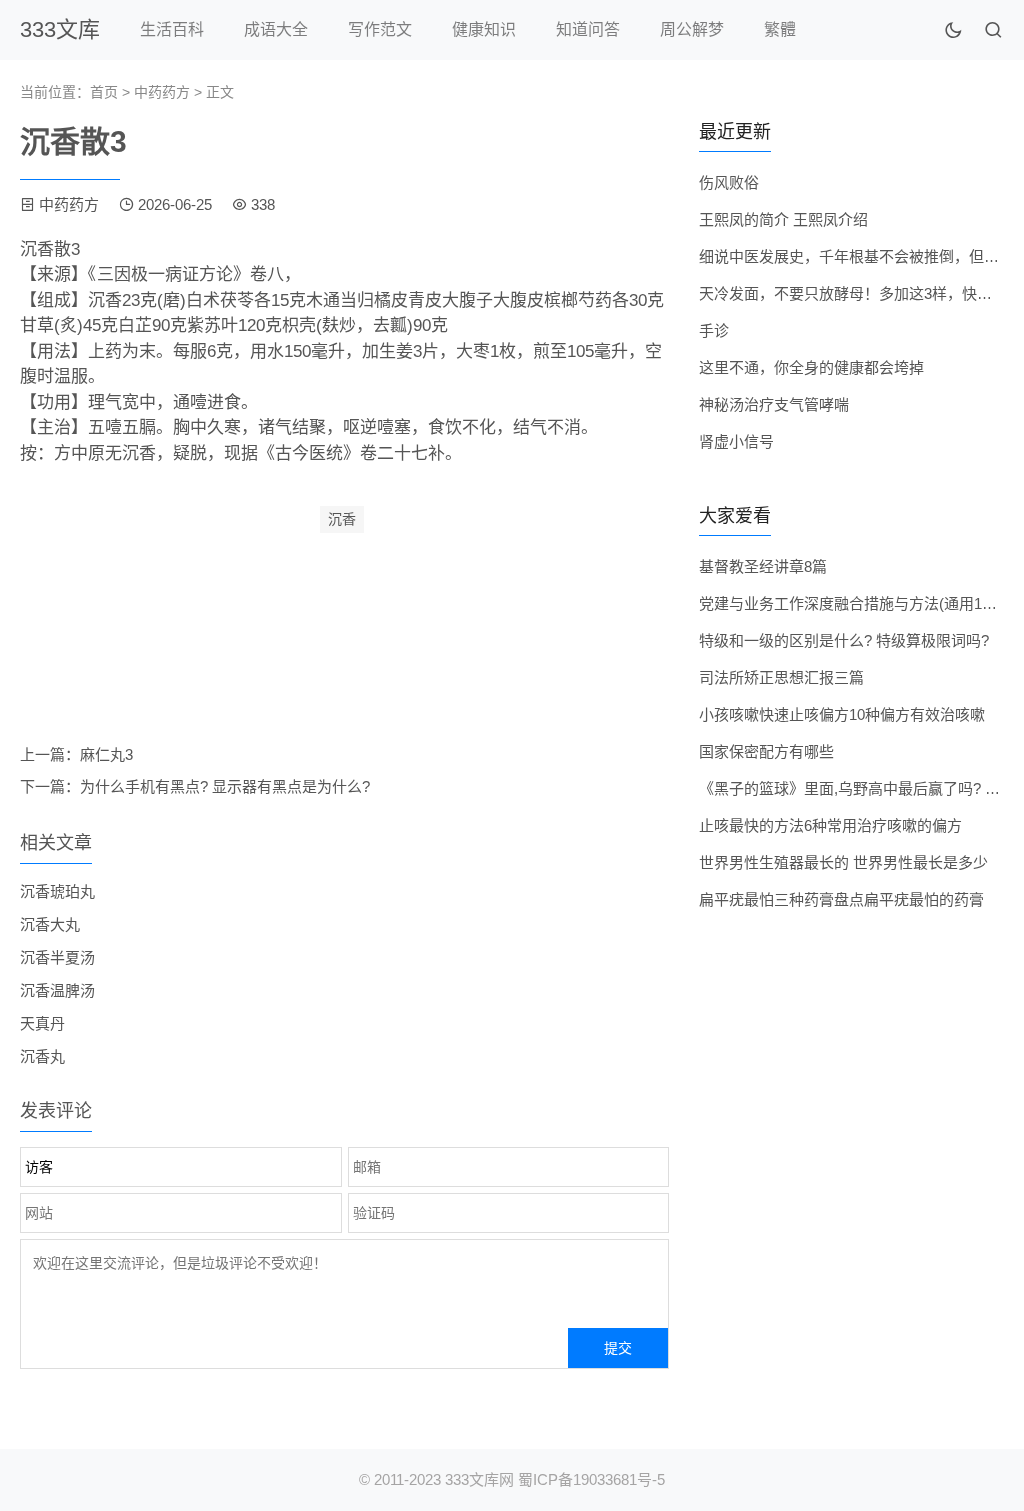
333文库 (60, 29)
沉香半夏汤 (57, 957)
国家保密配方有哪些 (766, 751)
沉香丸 (42, 1056)
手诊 (714, 330)
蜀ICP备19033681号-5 (591, 1479)
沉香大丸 (50, 924)
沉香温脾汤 (57, 990)
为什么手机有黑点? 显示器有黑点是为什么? (225, 786)
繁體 (780, 29)
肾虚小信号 (736, 441)
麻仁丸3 (106, 754)
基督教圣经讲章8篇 (763, 566)
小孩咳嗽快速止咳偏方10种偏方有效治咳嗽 (842, 714)
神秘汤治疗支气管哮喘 (774, 404)
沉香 (342, 519)
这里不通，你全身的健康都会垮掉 (811, 367)
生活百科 (172, 29)
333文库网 (479, 1479)
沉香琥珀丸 (57, 891)
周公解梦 (692, 29)
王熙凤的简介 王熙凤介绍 (783, 219)
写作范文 (380, 29)
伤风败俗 (729, 182)
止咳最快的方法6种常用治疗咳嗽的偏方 (830, 825)
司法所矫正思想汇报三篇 (781, 677)
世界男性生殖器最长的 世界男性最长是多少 (843, 862)
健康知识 (484, 29)
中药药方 (162, 92)
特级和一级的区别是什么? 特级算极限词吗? (844, 640)
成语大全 (276, 29)
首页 (104, 92)
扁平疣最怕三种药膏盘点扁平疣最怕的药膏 (841, 899)
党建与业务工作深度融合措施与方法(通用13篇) (854, 603)
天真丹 (42, 1023)
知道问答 (588, 29)
